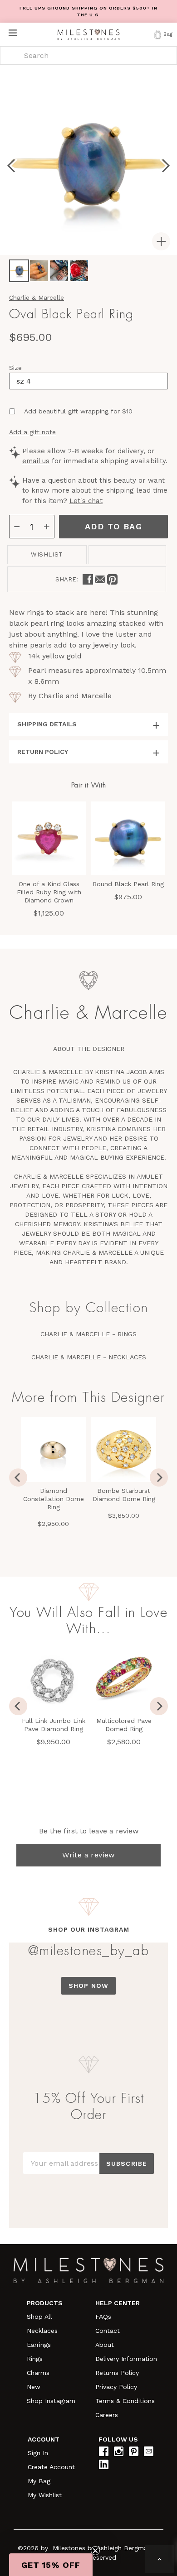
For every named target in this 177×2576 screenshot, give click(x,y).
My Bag (39, 2481)
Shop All (39, 2317)
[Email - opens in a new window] (100, 579)
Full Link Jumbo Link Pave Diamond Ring (54, 1725)
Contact (108, 2331)
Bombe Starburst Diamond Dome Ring (124, 1495)
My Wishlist (45, 2495)
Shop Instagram (51, 2401)
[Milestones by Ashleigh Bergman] (89, 34)
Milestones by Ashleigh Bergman (102, 2548)
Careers (107, 2415)
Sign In (38, 2453)
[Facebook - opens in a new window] (88, 579)
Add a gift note (32, 432)
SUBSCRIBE (127, 2163)
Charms (38, 2373)
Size (15, 368)
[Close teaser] (95, 2551)
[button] (51, 2565)
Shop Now (88, 1986)
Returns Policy (117, 2373)
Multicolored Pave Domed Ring (124, 1725)
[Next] (159, 1477)
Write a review (88, 1855)
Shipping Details (47, 724)
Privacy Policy (116, 2387)
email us (36, 461)
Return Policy (43, 752)
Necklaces (42, 2331)
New (34, 2387)
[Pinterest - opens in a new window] (112, 579)
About (105, 2345)
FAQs (103, 2317)
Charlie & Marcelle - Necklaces (89, 1357)
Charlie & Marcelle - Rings (88, 1334)
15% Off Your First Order (89, 2106)
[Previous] (18, 1477)
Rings (35, 2359)
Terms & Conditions (125, 2401)
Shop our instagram (89, 1929)
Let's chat (86, 501)
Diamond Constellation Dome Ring (54, 1499)
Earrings (39, 2345)
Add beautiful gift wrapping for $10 (78, 411)
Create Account (51, 2467)
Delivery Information (126, 2359)
